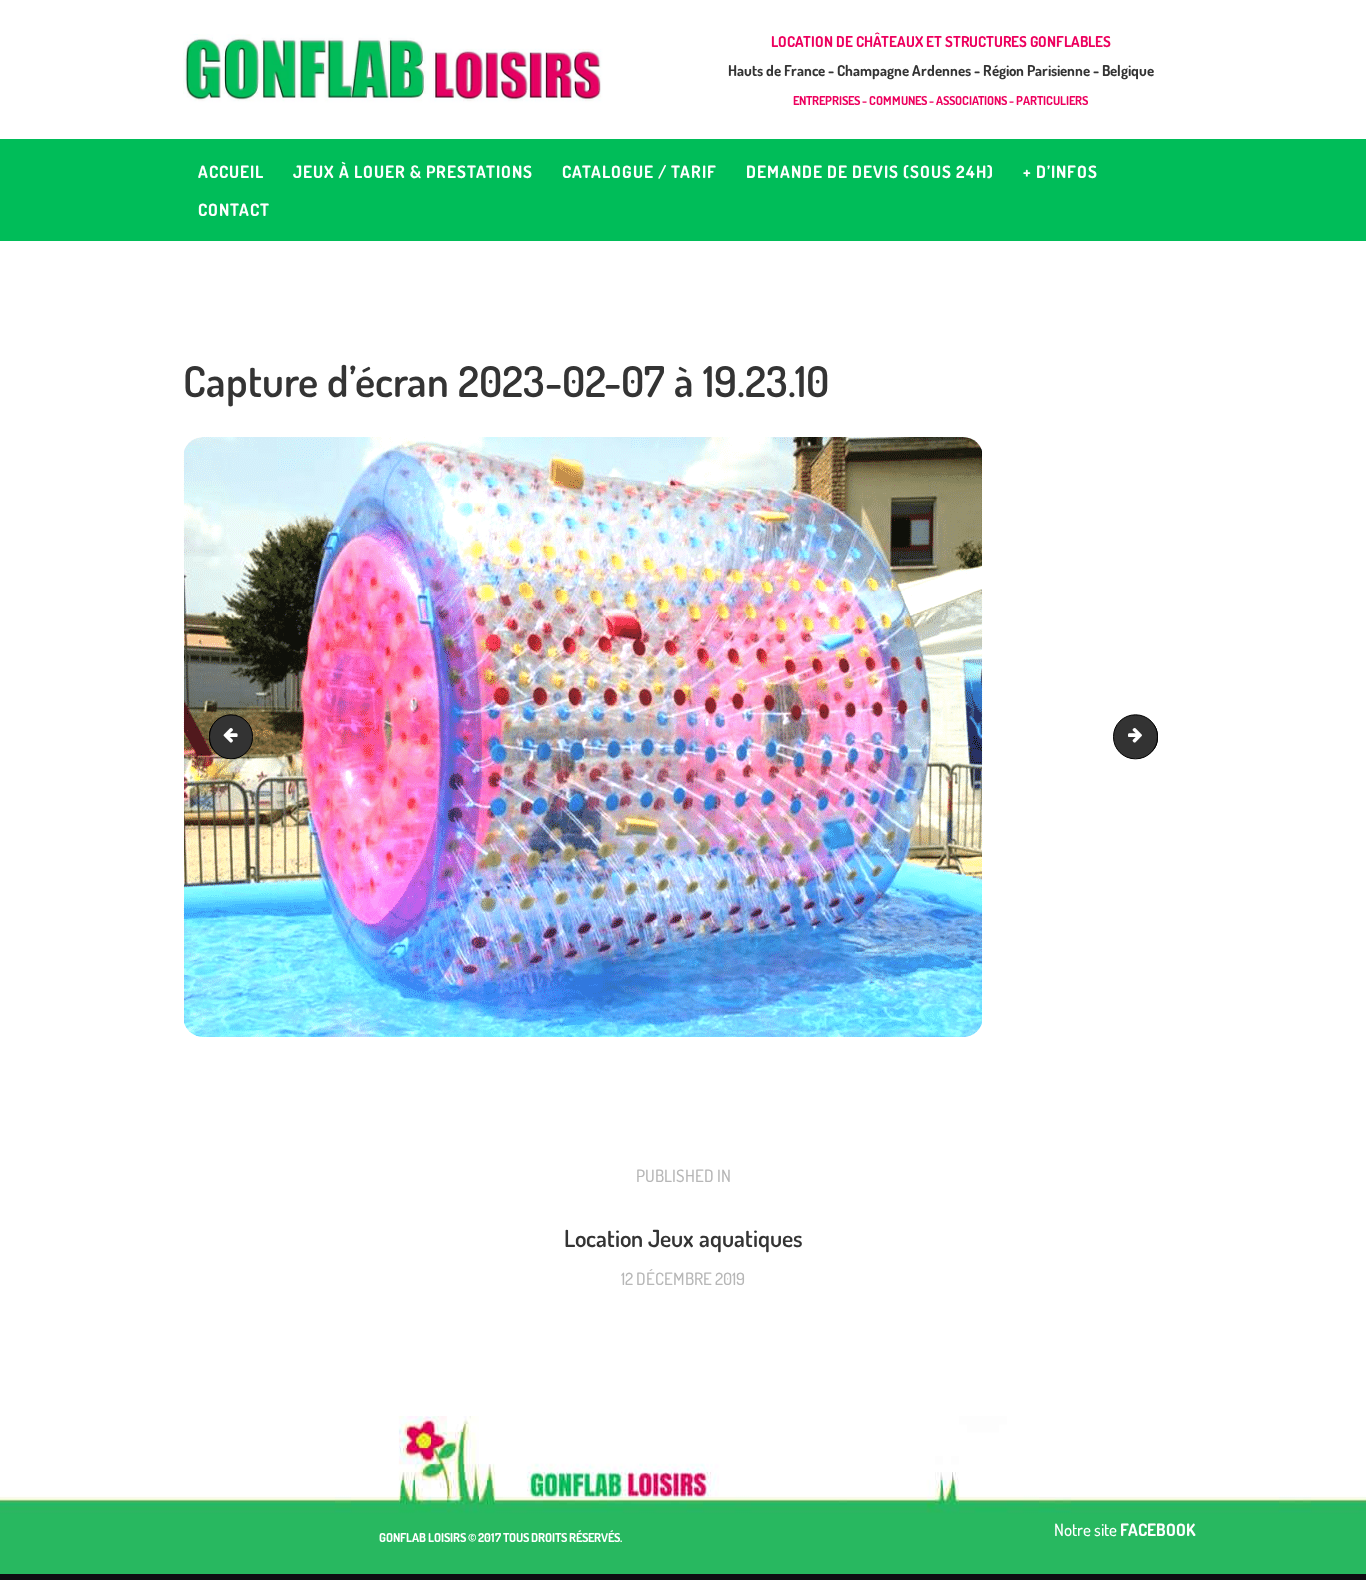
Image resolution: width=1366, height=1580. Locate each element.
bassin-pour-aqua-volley (236, 736)
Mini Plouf (1149, 736)
